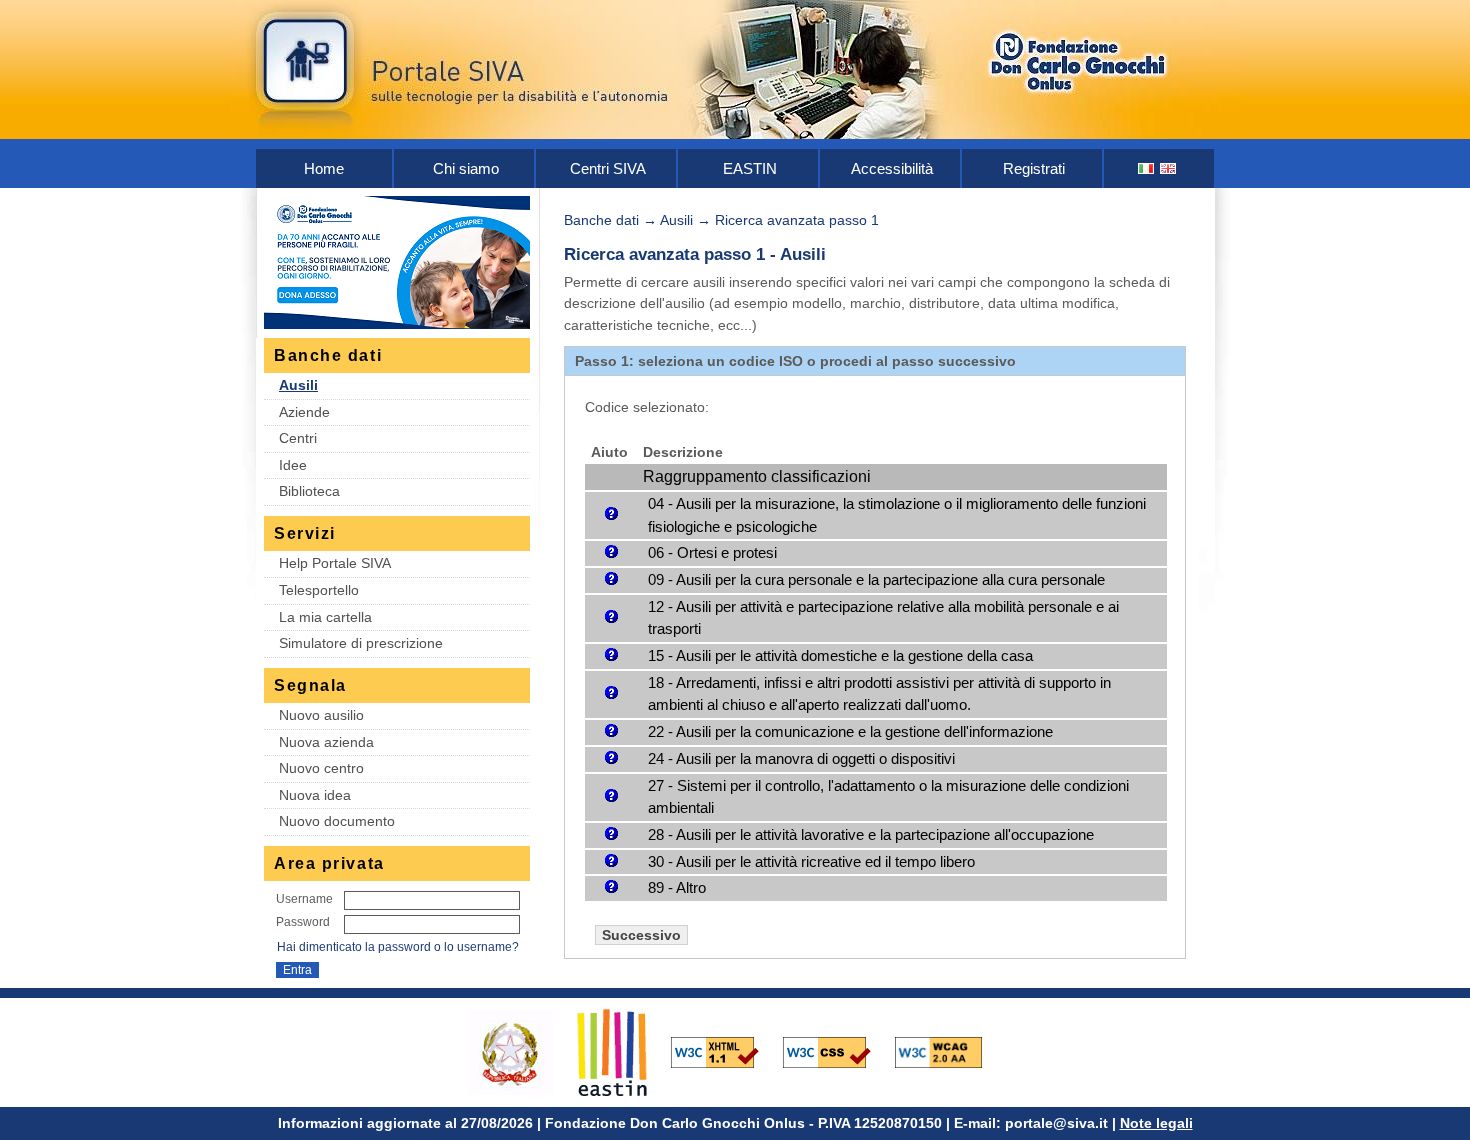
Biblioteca (309, 491)
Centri (298, 438)
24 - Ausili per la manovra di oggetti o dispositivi (801, 758)
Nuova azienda (326, 742)
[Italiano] (1147, 168)
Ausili (298, 385)
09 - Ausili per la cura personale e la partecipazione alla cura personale (876, 579)
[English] (1169, 168)
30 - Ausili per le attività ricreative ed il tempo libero (811, 861)
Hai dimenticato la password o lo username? (398, 947)
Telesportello (319, 590)
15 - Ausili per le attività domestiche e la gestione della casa (840, 655)
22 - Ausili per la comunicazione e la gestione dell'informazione (850, 731)
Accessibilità (892, 168)
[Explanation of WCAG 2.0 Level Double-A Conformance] (949, 1051)
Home (324, 168)
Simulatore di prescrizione (361, 643)
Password (303, 922)
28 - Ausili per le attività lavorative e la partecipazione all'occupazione (871, 834)
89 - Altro (677, 887)
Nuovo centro (321, 768)
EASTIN (750, 168)
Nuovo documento (337, 821)
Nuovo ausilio (321, 715)
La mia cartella (325, 617)
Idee (293, 465)
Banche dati (601, 220)
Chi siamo (466, 168)
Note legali (1156, 1123)
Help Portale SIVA (335, 563)
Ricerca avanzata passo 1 (797, 220)
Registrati (1034, 168)
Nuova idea (315, 795)
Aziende (304, 412)
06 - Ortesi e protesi (712, 552)
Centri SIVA (608, 168)
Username (304, 899)
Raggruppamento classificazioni (757, 476)
